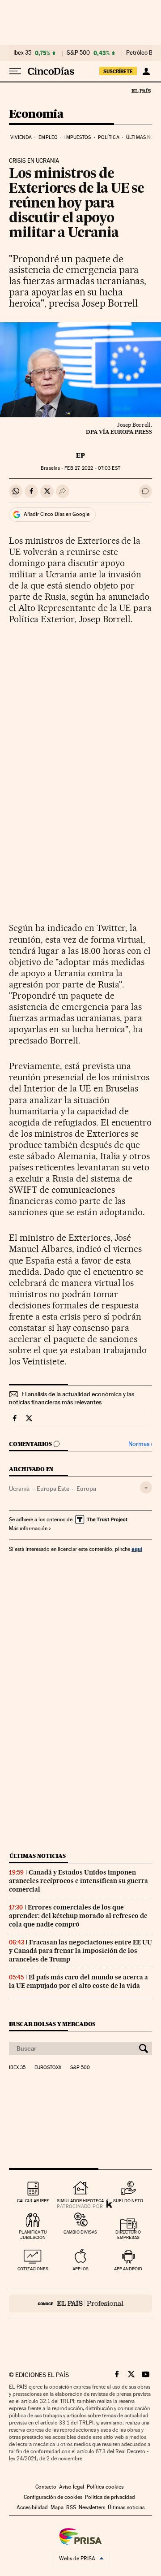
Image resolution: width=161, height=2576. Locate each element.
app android (128, 2269)
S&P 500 (78, 53)
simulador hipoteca (80, 2201)
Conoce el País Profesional (80, 2303)
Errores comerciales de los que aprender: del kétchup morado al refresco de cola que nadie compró (78, 1916)
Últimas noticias (38, 1856)
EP (80, 455)
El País (141, 91)
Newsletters (92, 2507)
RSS (71, 2507)
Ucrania (19, 1489)
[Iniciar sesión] (146, 71)
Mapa (57, 2507)
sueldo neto (128, 2201)
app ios (80, 2269)
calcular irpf (33, 2201)
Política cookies (105, 2487)
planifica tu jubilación (33, 2235)
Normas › (140, 1444)
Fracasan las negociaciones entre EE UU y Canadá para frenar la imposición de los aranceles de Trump (80, 1951)
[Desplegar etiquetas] (146, 1487)
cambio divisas (80, 2232)
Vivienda (21, 137)
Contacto (46, 2487)
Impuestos (78, 137)
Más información (28, 1528)
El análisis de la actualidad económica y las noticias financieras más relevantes (72, 1398)
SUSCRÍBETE (118, 71)
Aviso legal (72, 2487)
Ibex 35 (22, 53)
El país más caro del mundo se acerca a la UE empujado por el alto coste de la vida (78, 1981)
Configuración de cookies (53, 2497)
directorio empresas (128, 2235)
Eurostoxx (48, 2068)
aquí (137, 1549)
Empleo (48, 137)
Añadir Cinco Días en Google (57, 514)
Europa (86, 1489)
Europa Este (53, 1489)
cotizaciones (33, 2269)
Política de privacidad (110, 2497)
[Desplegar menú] (15, 71)
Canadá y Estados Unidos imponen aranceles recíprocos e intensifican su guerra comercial (78, 1881)
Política (109, 137)
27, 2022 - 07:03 (92, 468)
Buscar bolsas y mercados (52, 2024)
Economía (36, 115)
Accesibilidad (32, 2507)
